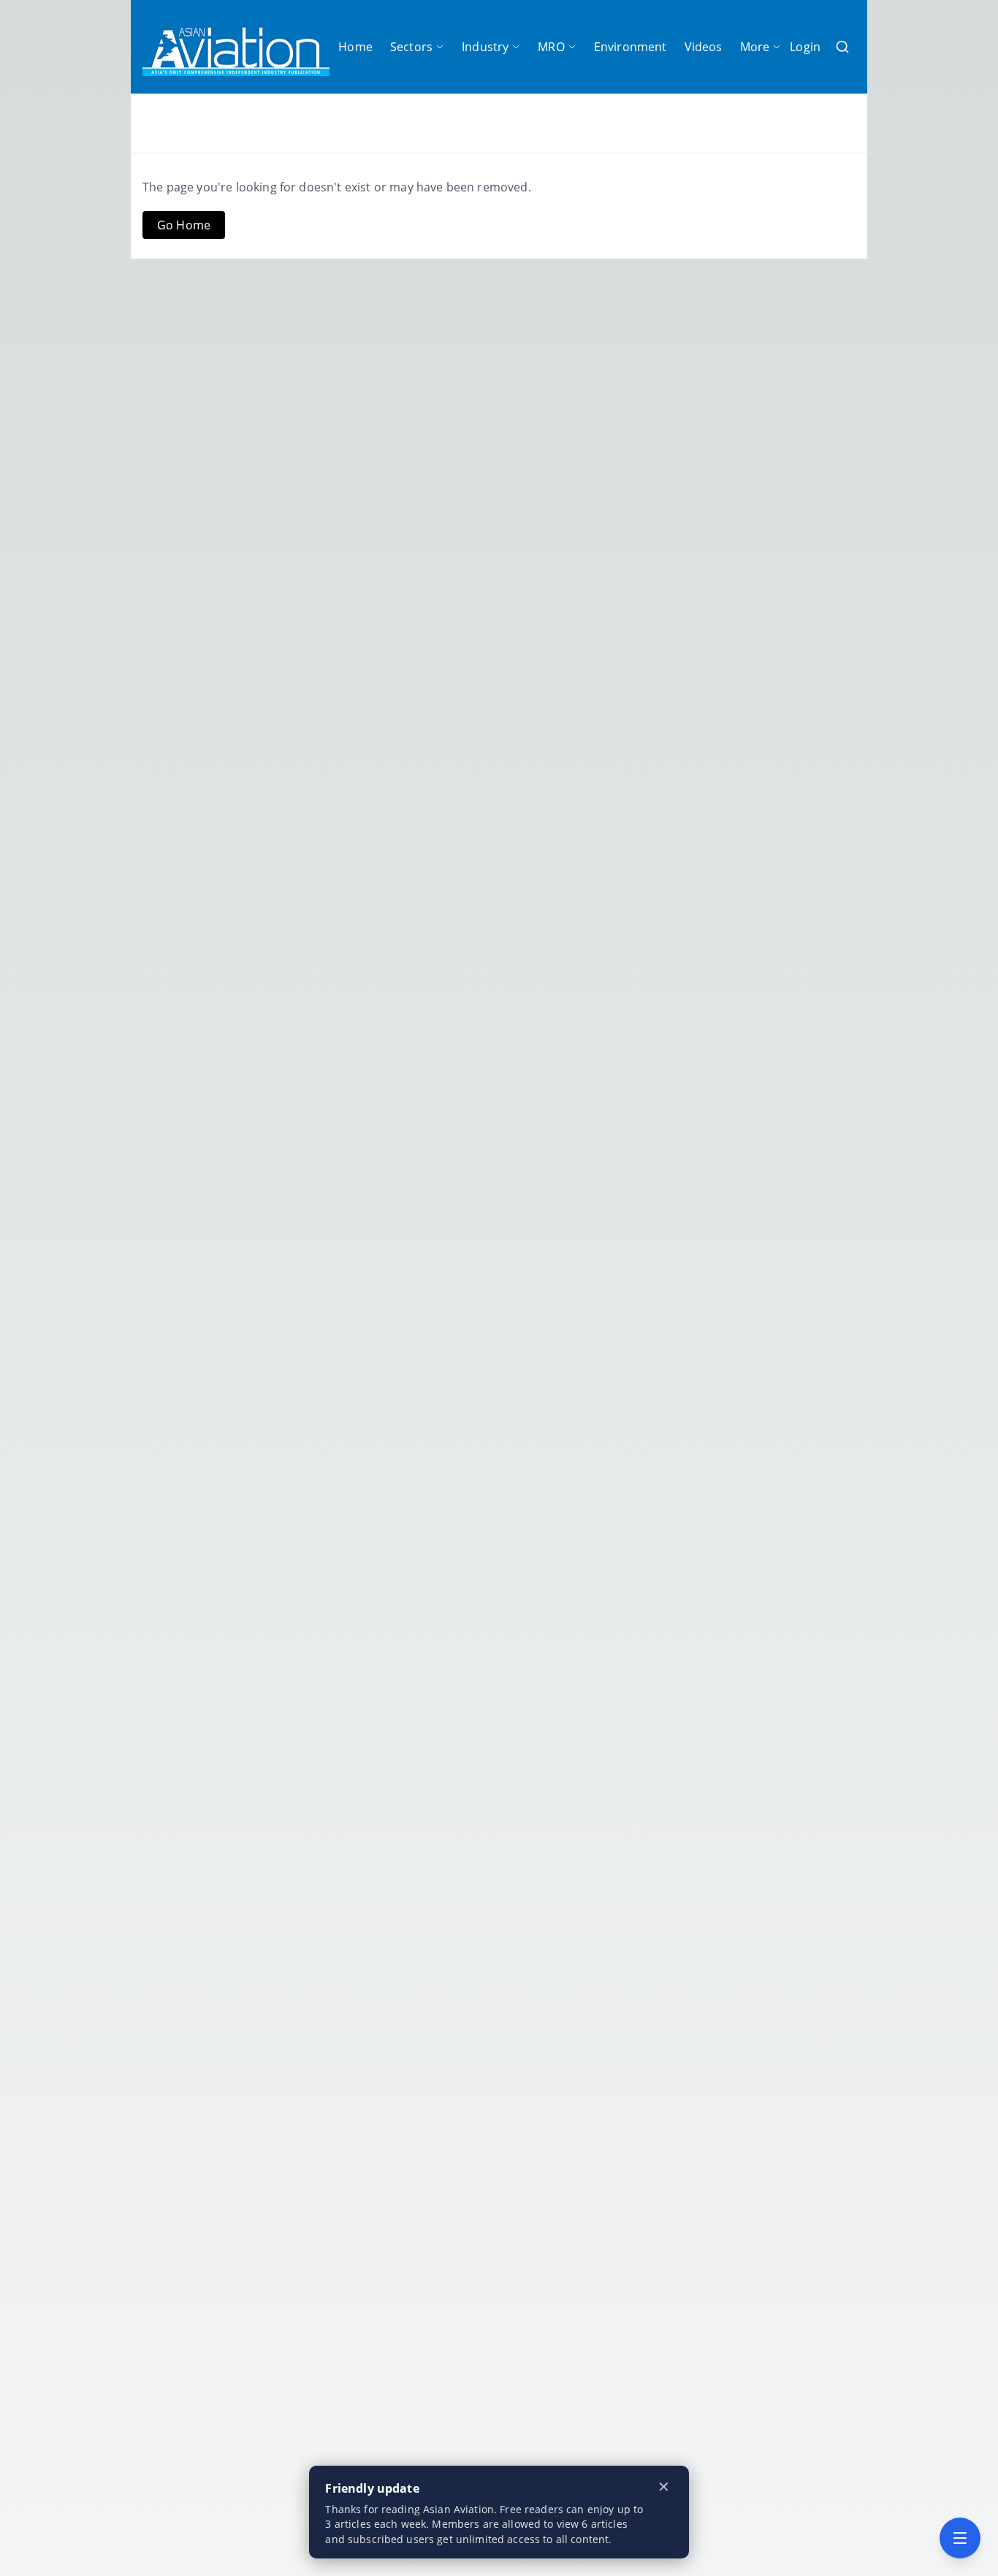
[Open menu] (960, 2538)
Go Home (184, 225)
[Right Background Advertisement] (933, 1288)
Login (805, 47)
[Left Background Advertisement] (65, 1288)
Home (355, 47)
